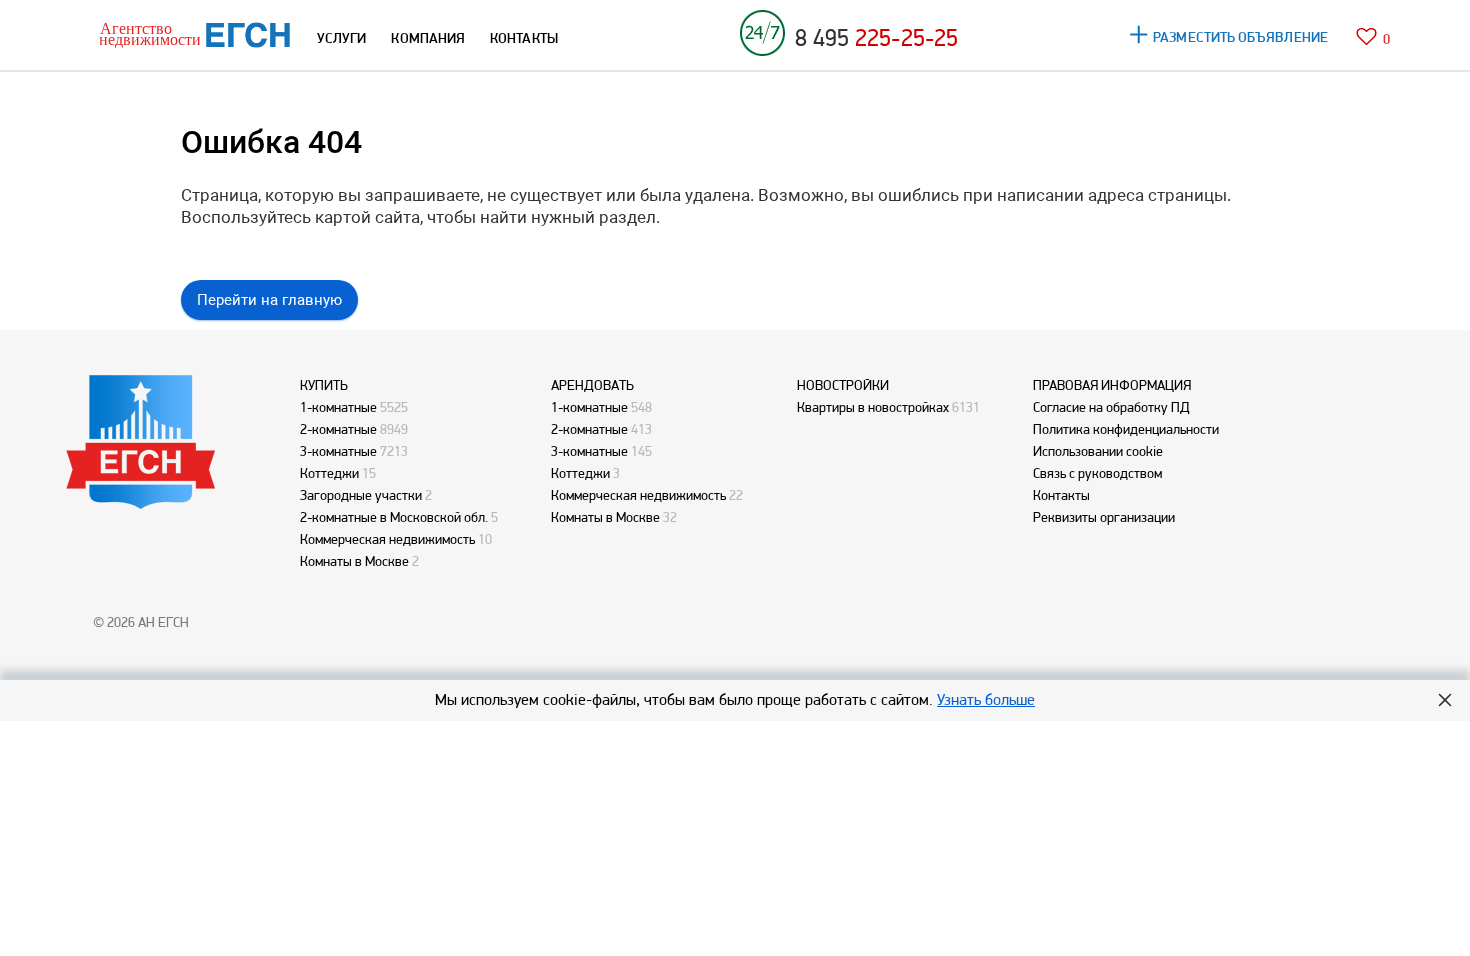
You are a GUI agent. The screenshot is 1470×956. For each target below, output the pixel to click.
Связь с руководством (1097, 473)
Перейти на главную (269, 300)
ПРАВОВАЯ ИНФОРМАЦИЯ (1112, 385)
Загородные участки (361, 495)
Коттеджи (329, 473)
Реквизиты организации (1104, 517)
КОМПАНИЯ (428, 38)
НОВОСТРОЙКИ (843, 385)
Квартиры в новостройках (873, 407)
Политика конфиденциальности (1126, 429)
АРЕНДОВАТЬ (592, 385)
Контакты (1061, 495)
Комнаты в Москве (354, 561)
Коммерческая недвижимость (387, 539)
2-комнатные (338, 429)
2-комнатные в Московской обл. (394, 517)
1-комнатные (338, 407)
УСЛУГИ (341, 38)
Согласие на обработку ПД (1111, 407)
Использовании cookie (1098, 451)
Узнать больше (986, 699)
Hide (1445, 700)
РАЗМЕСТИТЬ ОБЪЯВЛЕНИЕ (1240, 37)
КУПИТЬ (324, 385)
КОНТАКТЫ (524, 38)
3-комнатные (338, 451)
